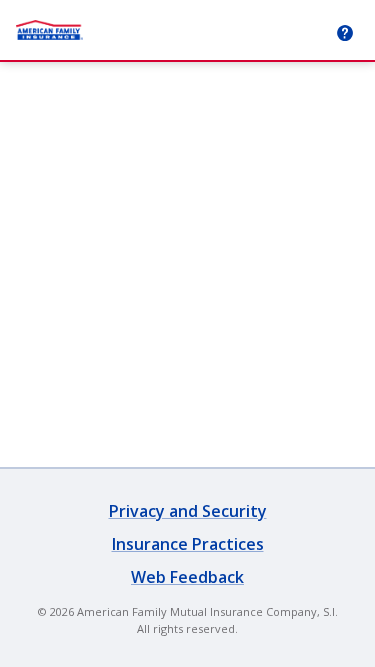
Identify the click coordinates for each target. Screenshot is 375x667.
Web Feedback (187, 577)
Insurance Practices (188, 544)
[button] (345, 33)
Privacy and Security (188, 511)
